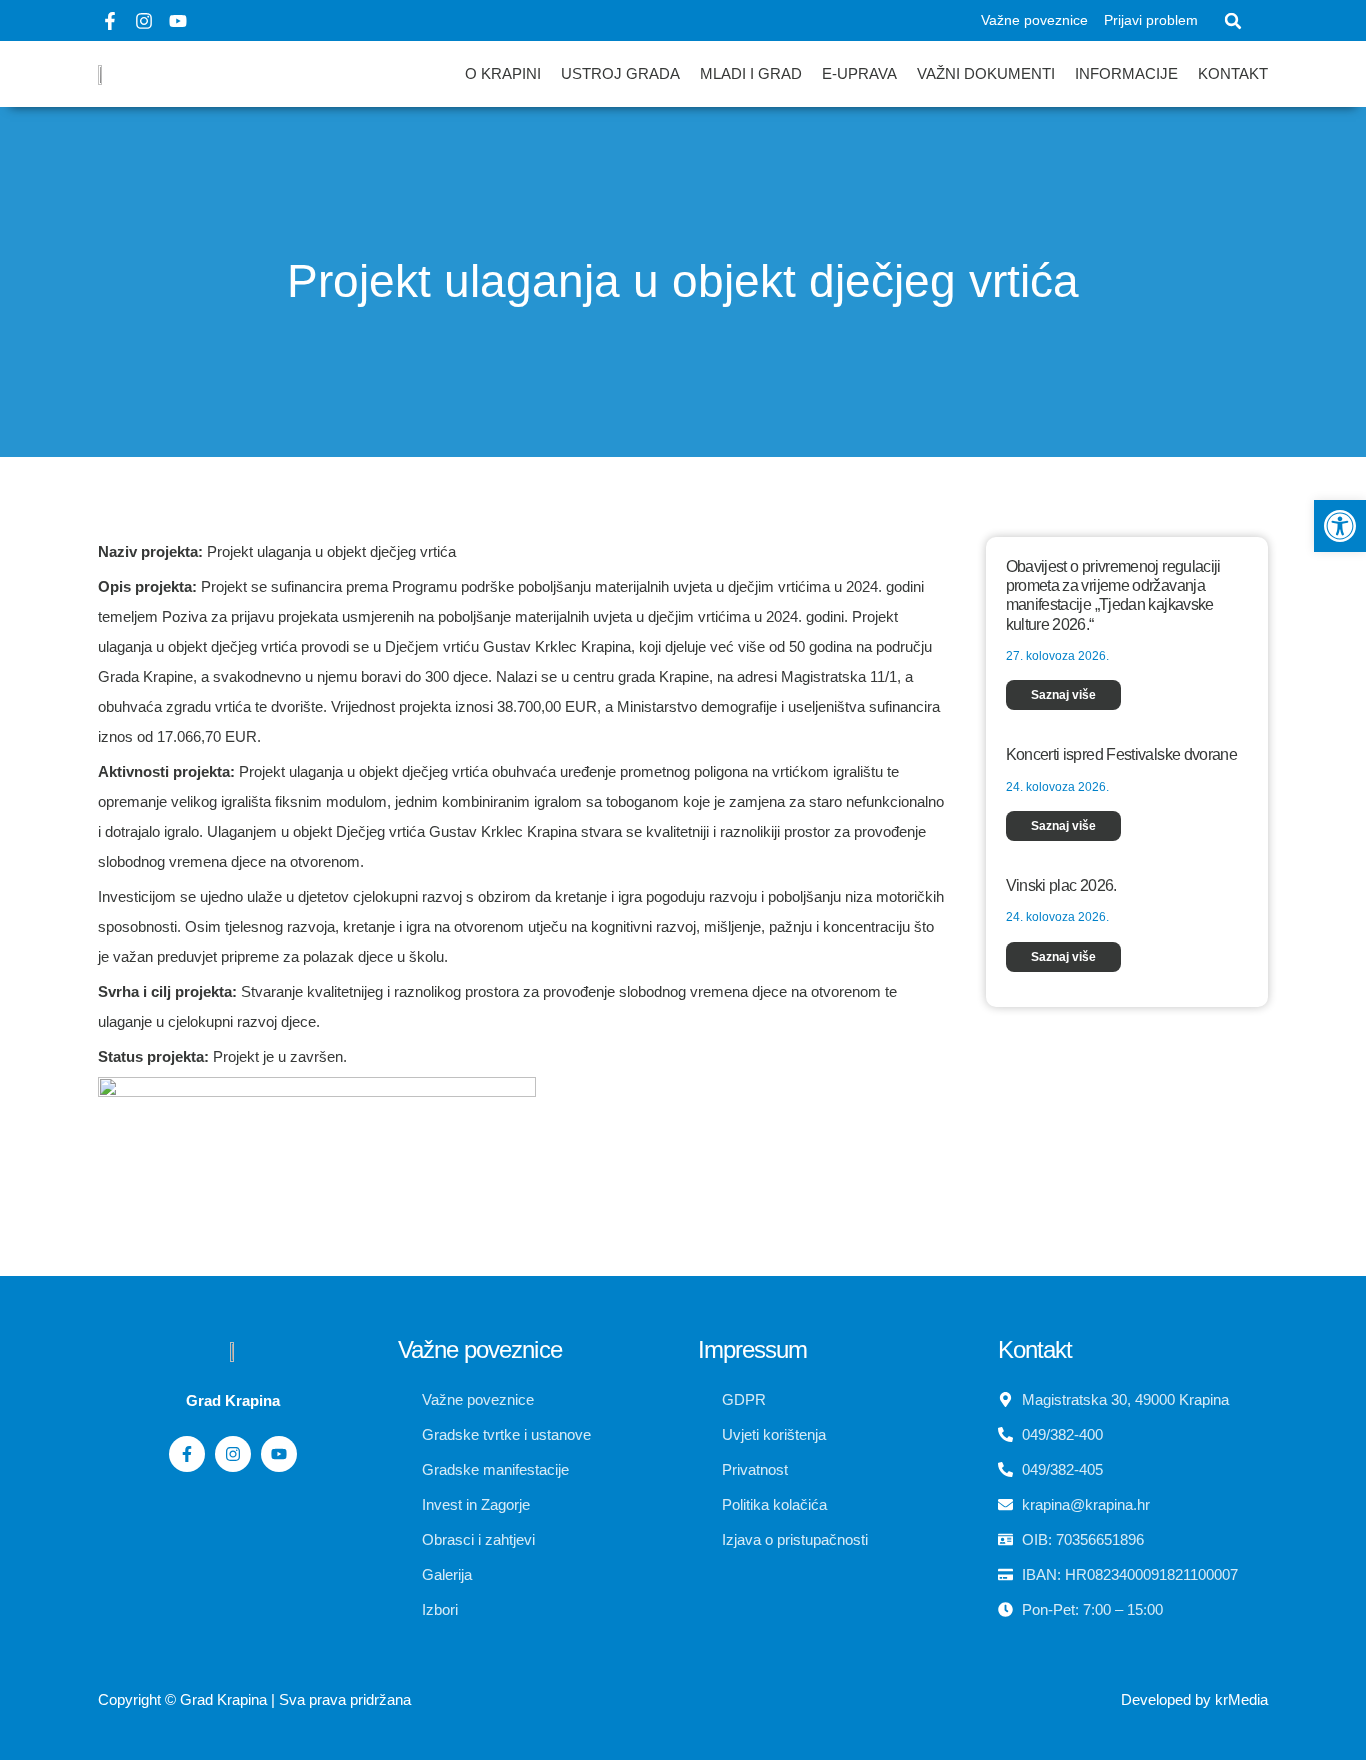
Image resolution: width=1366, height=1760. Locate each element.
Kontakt (1233, 73)
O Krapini (503, 73)
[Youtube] (178, 21)
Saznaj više (1063, 695)
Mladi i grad (751, 73)
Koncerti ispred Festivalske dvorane (1122, 754)
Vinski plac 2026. (1061, 885)
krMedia (1241, 1699)
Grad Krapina (223, 1699)
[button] (1233, 21)
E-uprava (859, 73)
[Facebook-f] (110, 21)
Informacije (1126, 73)
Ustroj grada (620, 73)
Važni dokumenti (986, 73)
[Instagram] (144, 21)
